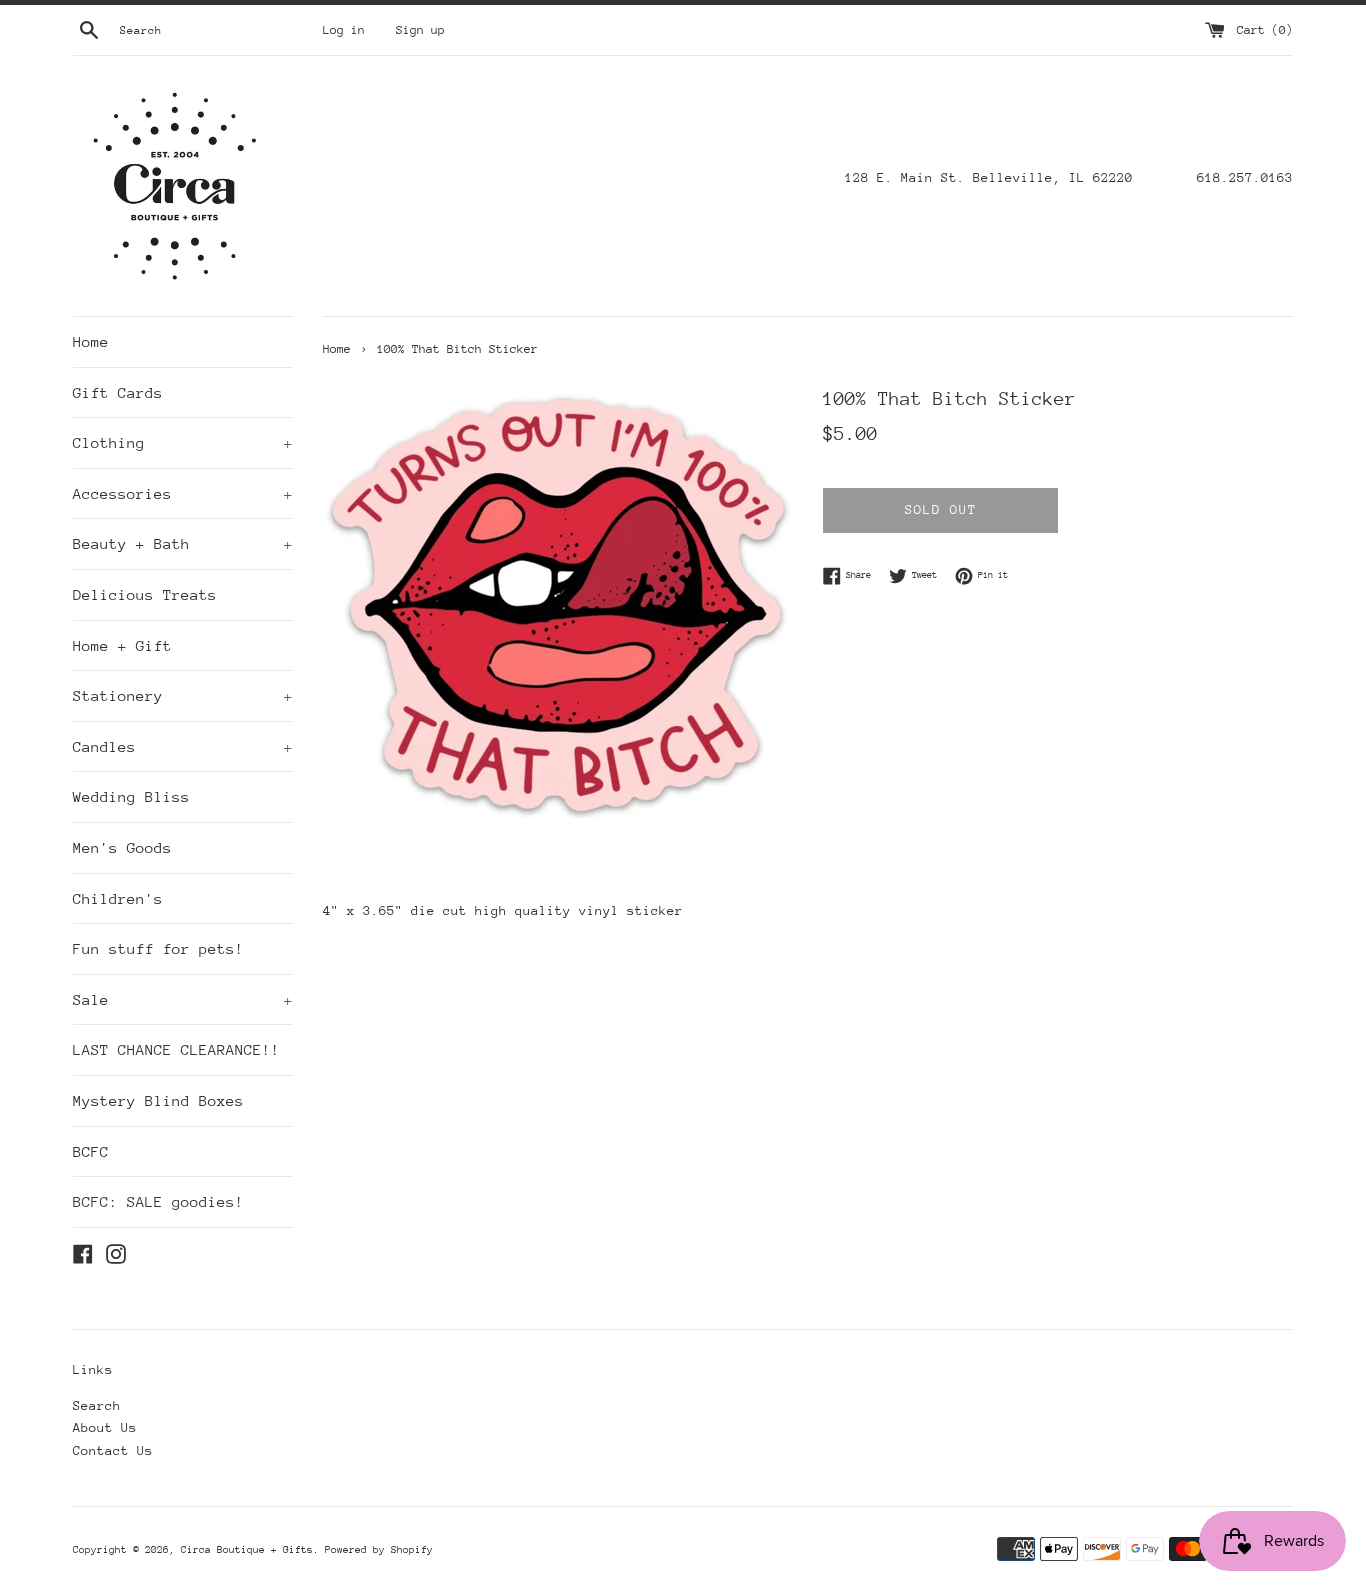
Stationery (183, 695)
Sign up (420, 30)
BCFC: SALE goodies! (158, 1201)
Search (97, 1405)
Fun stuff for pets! (158, 948)
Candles (183, 746)
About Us (105, 1427)
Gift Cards (118, 392)
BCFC (91, 1151)
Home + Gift (122, 645)
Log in (344, 30)
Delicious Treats (145, 594)
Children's (118, 898)
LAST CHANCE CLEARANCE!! (176, 1049)
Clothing (183, 442)
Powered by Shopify (379, 1550)
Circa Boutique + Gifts (247, 1550)
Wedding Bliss (131, 796)
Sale (183, 999)
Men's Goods (122, 847)
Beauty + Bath (183, 543)
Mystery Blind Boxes (158, 1100)
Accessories (183, 493)
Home (91, 341)
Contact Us (113, 1450)
